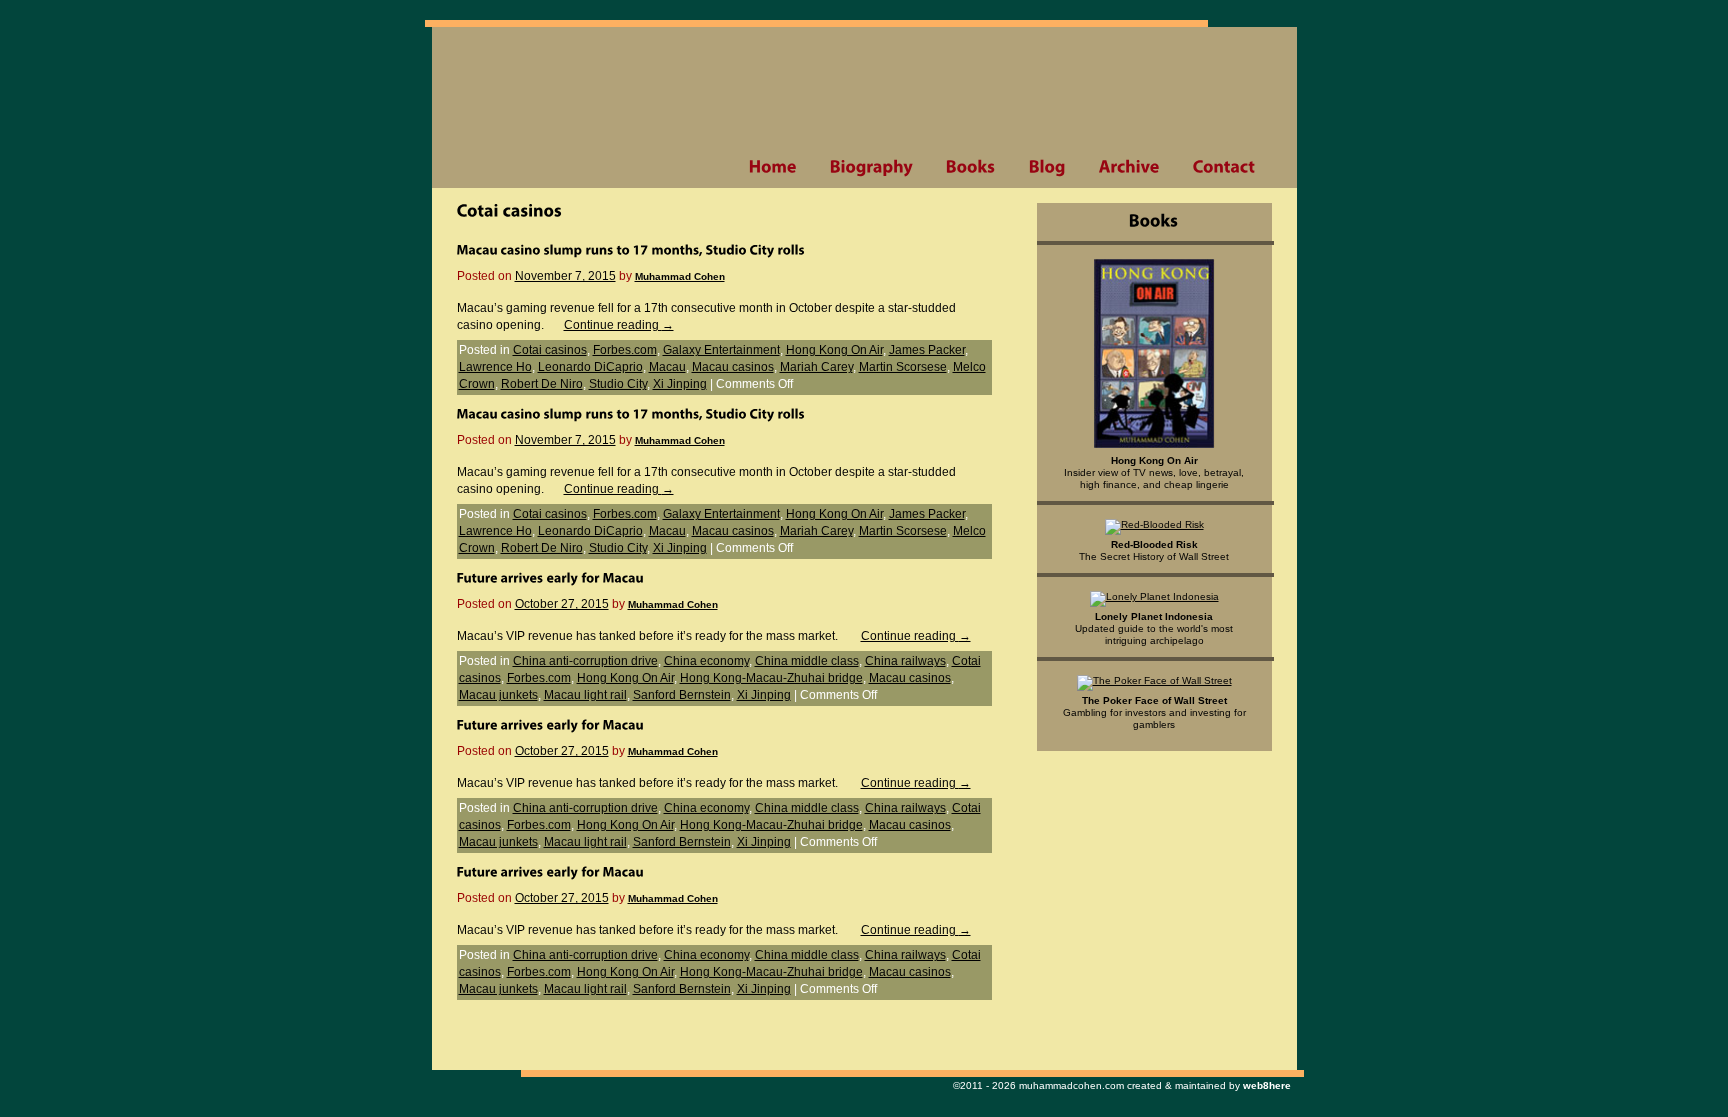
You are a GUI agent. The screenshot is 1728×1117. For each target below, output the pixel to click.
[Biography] (871, 167)
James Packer (927, 350)
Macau (667, 367)
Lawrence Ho (495, 367)
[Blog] (1047, 167)
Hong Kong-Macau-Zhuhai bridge (771, 678)
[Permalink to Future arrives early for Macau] (551, 577)
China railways (905, 661)
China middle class (807, 661)
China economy (706, 661)
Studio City (618, 384)
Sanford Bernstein (682, 695)
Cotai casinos (550, 350)
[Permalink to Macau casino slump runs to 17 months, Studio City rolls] (631, 249)
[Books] (970, 167)
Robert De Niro (542, 384)
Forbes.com (625, 350)
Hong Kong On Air (834, 350)
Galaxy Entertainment (721, 350)
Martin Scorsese (903, 367)
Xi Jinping (680, 384)
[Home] (772, 167)
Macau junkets (498, 695)
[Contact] (1224, 167)
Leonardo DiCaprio (590, 367)
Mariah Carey (816, 367)
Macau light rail (585, 695)
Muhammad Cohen (680, 276)
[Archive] (1129, 167)
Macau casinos (733, 367)
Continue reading (619, 325)
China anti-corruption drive (585, 661)
